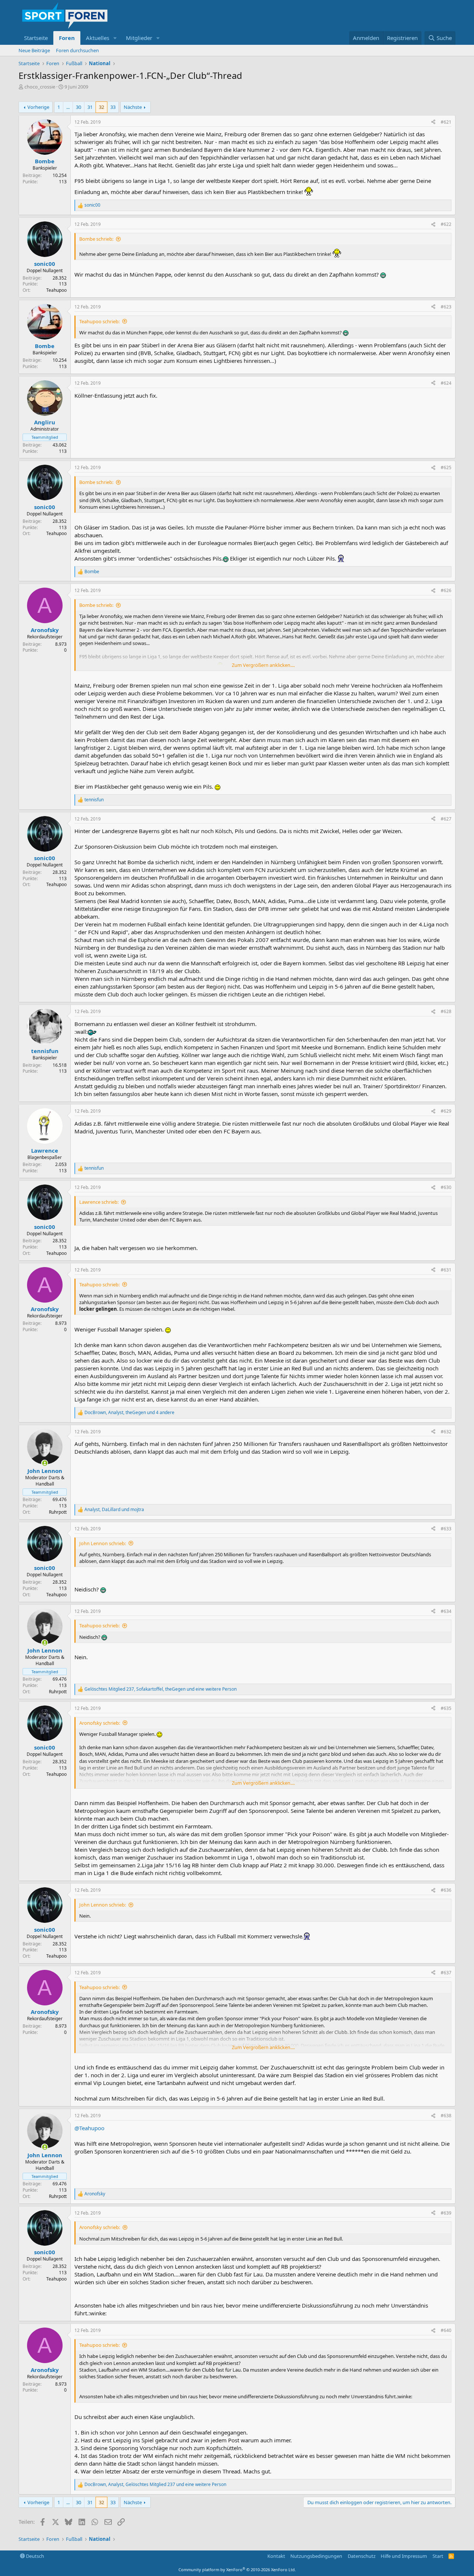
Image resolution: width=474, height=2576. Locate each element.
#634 (446, 1611)
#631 (446, 1270)
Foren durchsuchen (77, 50)
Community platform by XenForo (237, 2570)
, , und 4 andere (129, 1413)
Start (438, 2556)
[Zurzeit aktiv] (45, 1463)
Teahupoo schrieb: (99, 321)
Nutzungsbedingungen (316, 2556)
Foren (67, 38)
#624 (446, 383)
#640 (446, 2330)
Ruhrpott (58, 1512)
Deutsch (34, 2556)
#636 (446, 1890)
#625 (446, 467)
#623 (446, 307)
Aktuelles (98, 38)
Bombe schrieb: (96, 239)
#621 (446, 122)
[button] (115, 38)
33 (113, 107)
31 (90, 107)
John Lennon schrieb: (103, 1543)
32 (101, 107)
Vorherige (38, 107)
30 (79, 107)
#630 (446, 1187)
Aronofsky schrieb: (100, 1723)
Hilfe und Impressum (404, 2556)
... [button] (68, 107)
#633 (446, 1529)
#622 (446, 224)
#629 (446, 1111)
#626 (446, 590)
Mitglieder (139, 38)
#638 (446, 2116)
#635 (446, 1708)
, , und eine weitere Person (161, 1689)
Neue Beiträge (34, 50)
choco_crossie (40, 87)
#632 (446, 1432)
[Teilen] (433, 122)
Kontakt (276, 2556)
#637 (446, 1973)
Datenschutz (362, 2556)
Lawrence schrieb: (99, 1202)
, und (114, 1510)
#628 (446, 1011)
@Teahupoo (89, 2128)
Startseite (36, 38)
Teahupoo (56, 290)
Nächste (133, 107)
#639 (446, 2213)
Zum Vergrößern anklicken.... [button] (263, 665)
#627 (446, 819)
